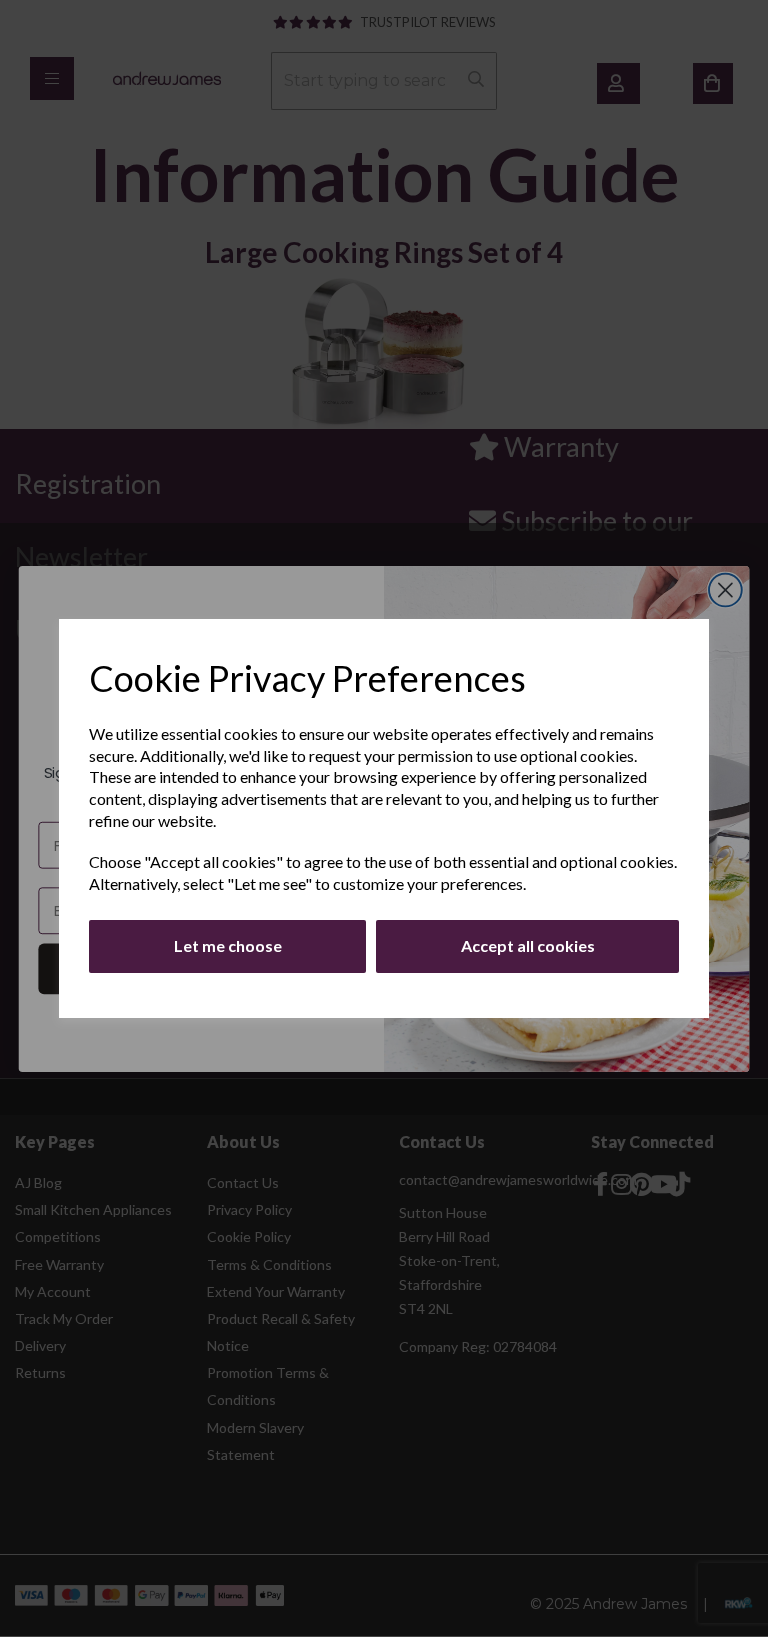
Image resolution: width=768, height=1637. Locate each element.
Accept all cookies (528, 945)
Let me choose (228, 945)
